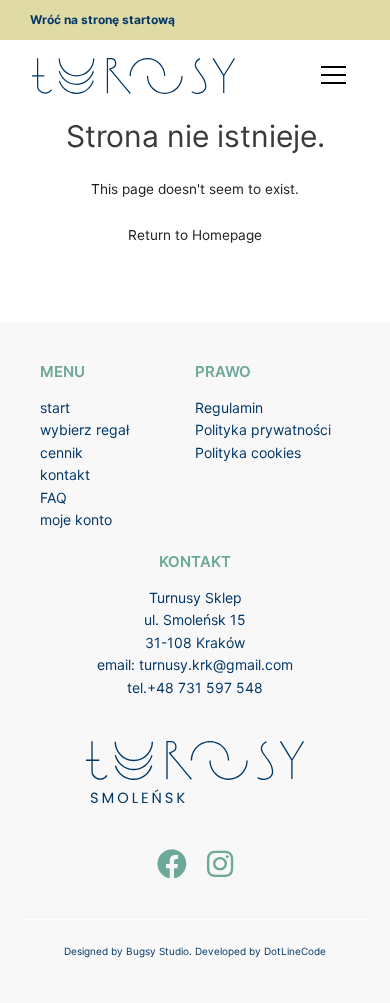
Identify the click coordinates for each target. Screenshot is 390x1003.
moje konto (76, 519)
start (55, 407)
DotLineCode (295, 951)
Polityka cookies (248, 452)
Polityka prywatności (263, 429)
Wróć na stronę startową (102, 19)
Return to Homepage (195, 235)
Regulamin (229, 407)
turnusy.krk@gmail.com (216, 664)
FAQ (53, 497)
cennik (61, 452)
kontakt (65, 474)
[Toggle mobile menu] (333, 75)
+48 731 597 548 (205, 687)
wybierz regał (84, 429)
